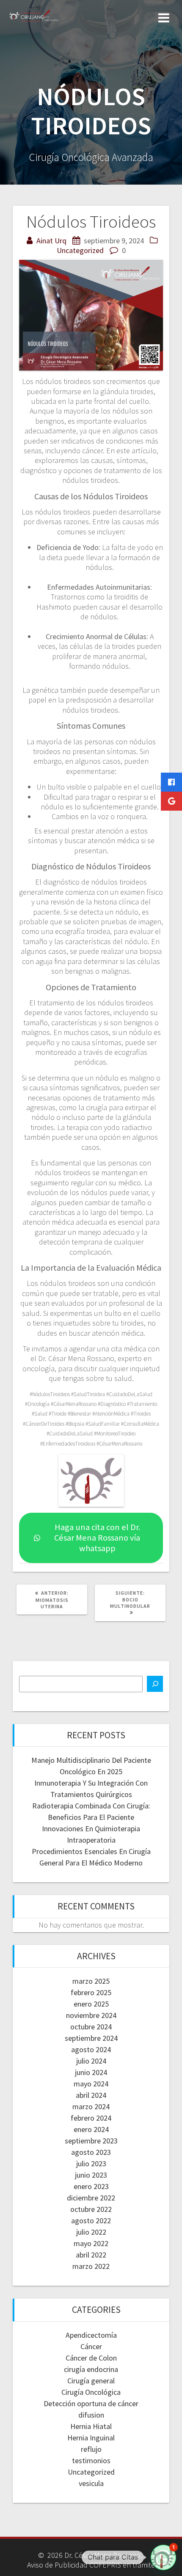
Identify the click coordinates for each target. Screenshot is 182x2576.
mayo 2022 (91, 2243)
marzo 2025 (91, 1981)
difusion (91, 2415)
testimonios (91, 2460)
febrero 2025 (91, 1992)
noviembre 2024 (91, 2015)
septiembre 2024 (91, 2038)
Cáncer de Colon (91, 2358)
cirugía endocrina (91, 2369)
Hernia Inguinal (91, 2438)
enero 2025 (91, 2004)
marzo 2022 (91, 2266)
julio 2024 (91, 2061)
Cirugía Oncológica (91, 2392)
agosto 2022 (91, 2221)
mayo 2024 (91, 2084)
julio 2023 (91, 2163)
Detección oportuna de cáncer (91, 2403)
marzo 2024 (91, 2106)
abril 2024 (91, 2095)
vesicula (91, 2483)
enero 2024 (91, 2129)
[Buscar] (155, 1684)
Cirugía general (91, 2381)
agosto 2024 (91, 2049)
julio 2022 (91, 2232)
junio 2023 (91, 2175)
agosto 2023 (91, 2152)
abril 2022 (91, 2255)
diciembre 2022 (91, 2198)
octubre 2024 (91, 2027)
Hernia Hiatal (91, 2426)
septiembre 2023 (91, 2141)
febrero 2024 (91, 2118)
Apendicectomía (91, 2335)
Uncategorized (80, 250)
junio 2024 (91, 2072)
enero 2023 (91, 2186)
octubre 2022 (91, 2209)
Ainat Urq (51, 241)
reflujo (91, 2449)
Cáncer (91, 2346)
